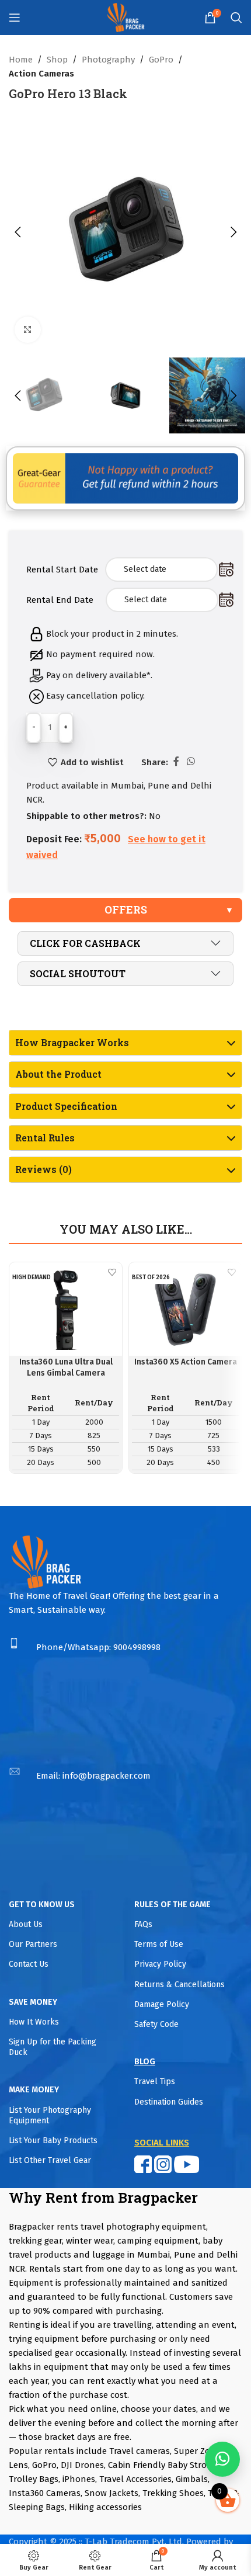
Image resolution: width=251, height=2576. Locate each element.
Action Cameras (41, 74)
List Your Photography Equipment (50, 2115)
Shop (57, 60)
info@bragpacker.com (107, 1776)
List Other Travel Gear (50, 2160)
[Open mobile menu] (15, 18)
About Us (26, 1924)
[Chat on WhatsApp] (222, 2459)
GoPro (161, 60)
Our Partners (33, 1944)
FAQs (143, 1924)
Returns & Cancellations (179, 1985)
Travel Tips (155, 2082)
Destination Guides (169, 2102)
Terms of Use (159, 1944)
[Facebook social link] (176, 761)
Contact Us (29, 1964)
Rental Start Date (62, 570)
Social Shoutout (78, 973)
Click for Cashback (85, 943)
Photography (108, 60)
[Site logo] (126, 17)
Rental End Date (60, 600)
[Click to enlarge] (28, 330)
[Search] (236, 18)
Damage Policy (162, 2004)
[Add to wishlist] (112, 1273)
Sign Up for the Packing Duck (53, 2047)
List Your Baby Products (53, 2141)
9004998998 (137, 1647)
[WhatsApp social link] (191, 761)
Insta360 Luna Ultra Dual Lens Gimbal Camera (66, 1367)
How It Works (34, 2022)
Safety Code (156, 2024)
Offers (126, 909)
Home (21, 60)
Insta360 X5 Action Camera (186, 1362)
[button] (18, 232)
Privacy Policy (160, 1964)
